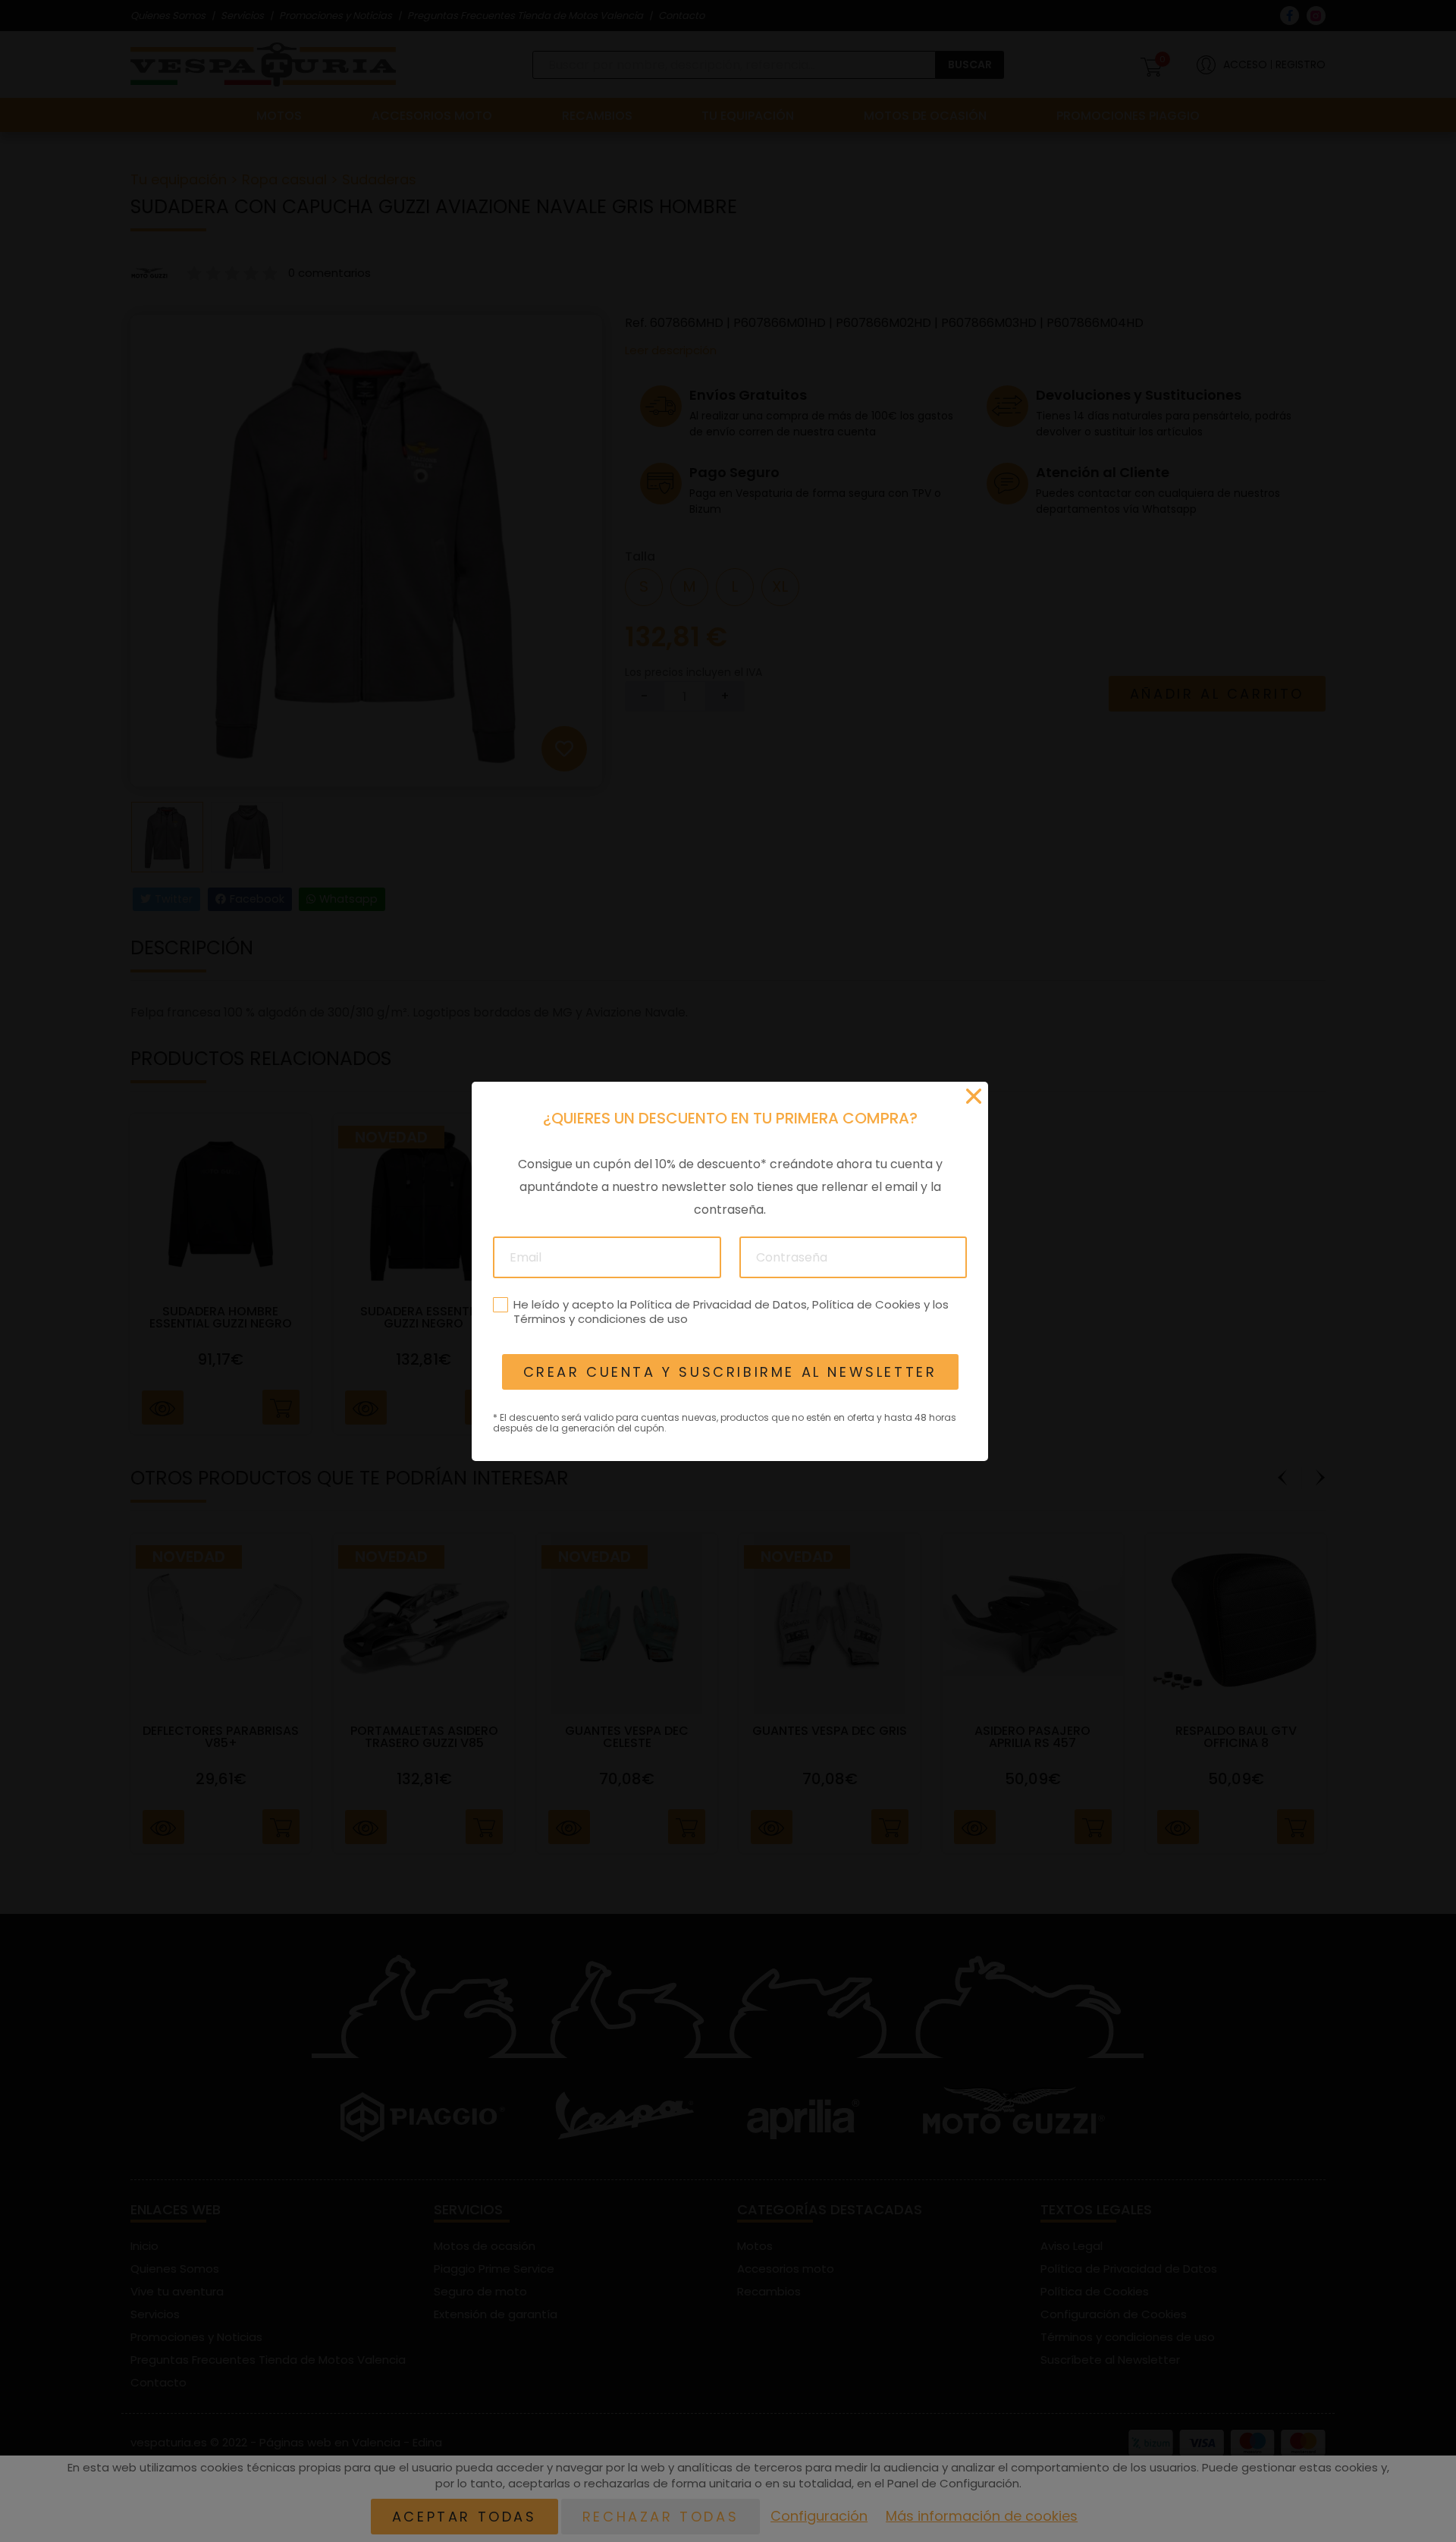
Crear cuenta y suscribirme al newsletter (730, 1372)
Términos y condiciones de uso (600, 1319)
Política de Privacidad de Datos (718, 1304)
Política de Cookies (866, 1304)
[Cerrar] (974, 1096)
